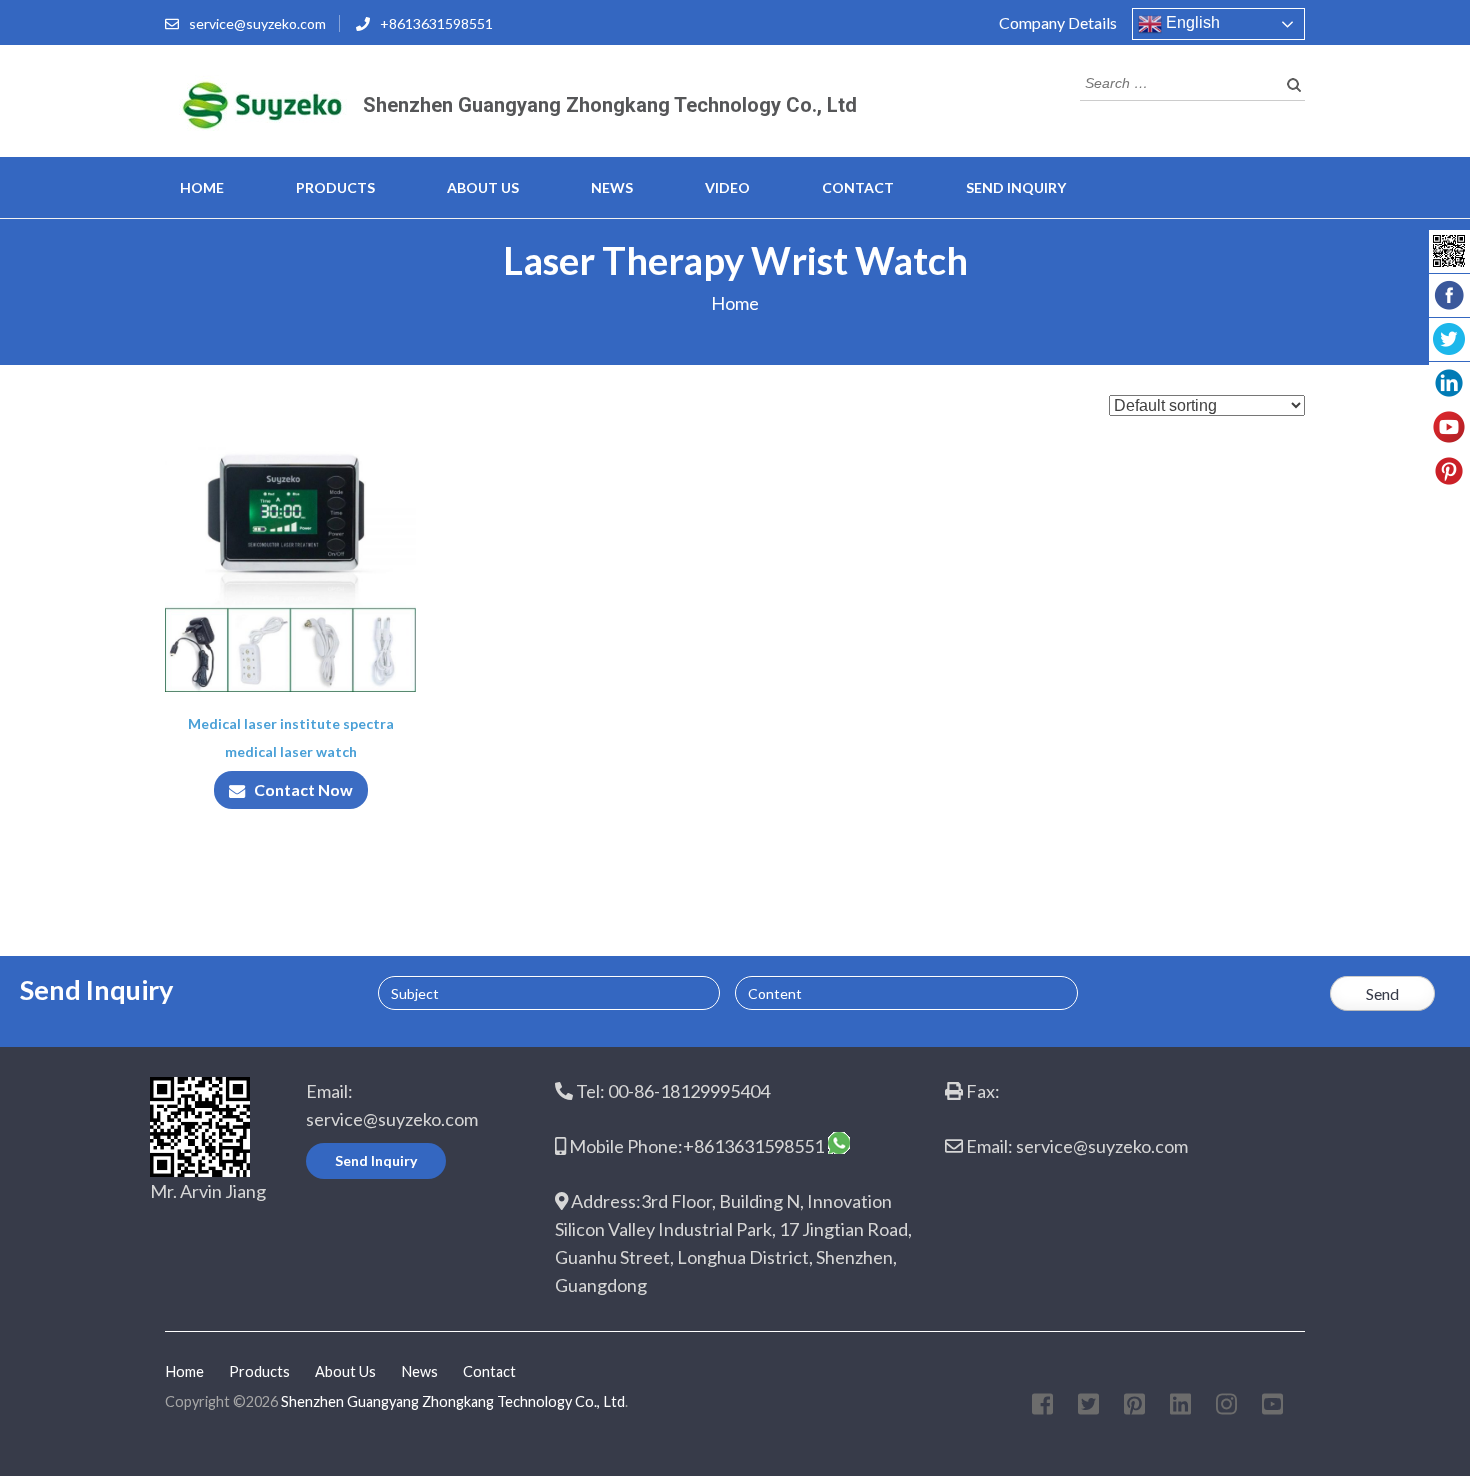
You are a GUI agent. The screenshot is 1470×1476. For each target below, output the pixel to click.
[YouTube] (1272, 1407)
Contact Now (303, 789)
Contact (858, 187)
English (1191, 22)
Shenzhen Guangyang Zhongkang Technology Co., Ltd (610, 105)
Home (202, 187)
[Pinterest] (1134, 1407)
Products (335, 187)
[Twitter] (1088, 1407)
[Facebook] (1042, 1407)
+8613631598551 (436, 23)
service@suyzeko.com (257, 23)
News (612, 187)
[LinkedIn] (1180, 1407)
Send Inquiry (1016, 187)
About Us (483, 187)
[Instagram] (1226, 1407)
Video (727, 187)
